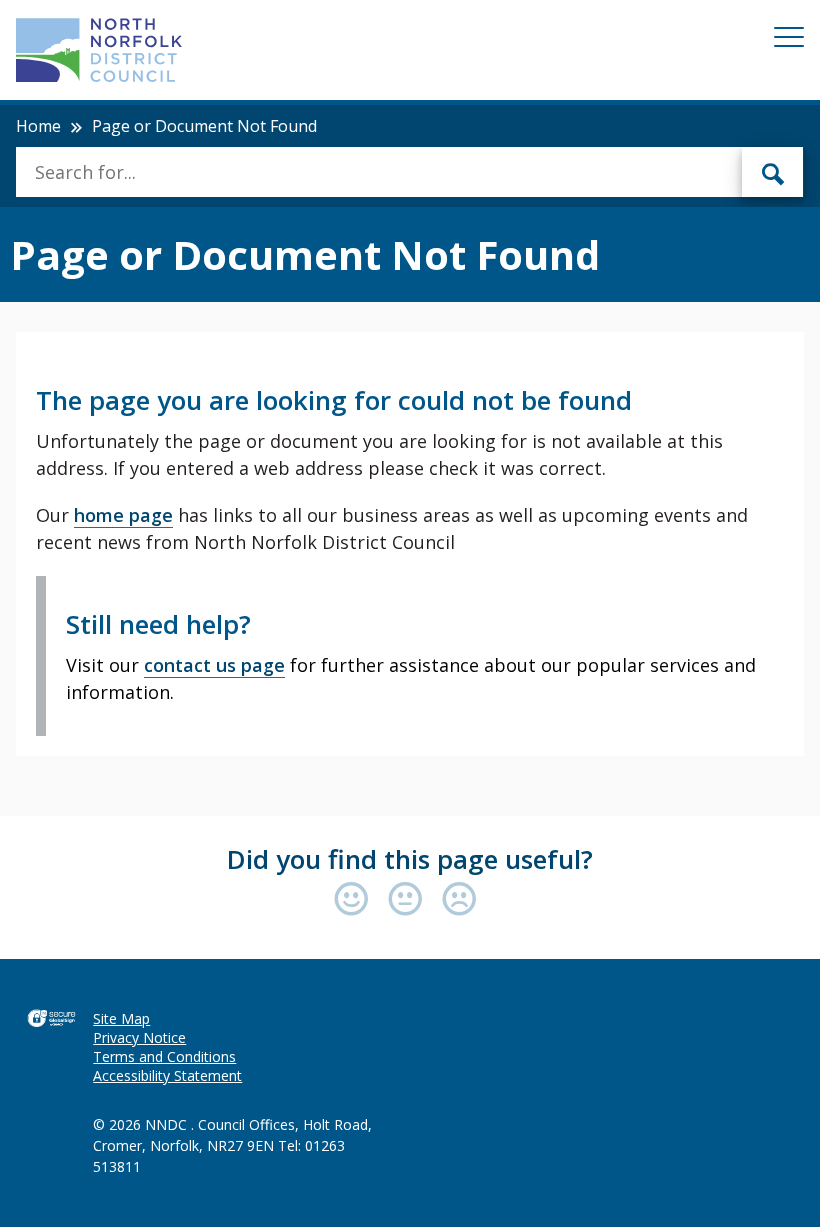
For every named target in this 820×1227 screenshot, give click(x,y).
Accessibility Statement (167, 1075)
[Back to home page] (99, 50)
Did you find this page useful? (410, 859)
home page (123, 515)
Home (38, 126)
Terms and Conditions (164, 1056)
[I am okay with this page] (410, 900)
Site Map (121, 1018)
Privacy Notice (139, 1037)
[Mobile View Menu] (789, 40)
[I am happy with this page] (356, 900)
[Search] (773, 172)
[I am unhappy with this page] (459, 900)
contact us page (214, 665)
